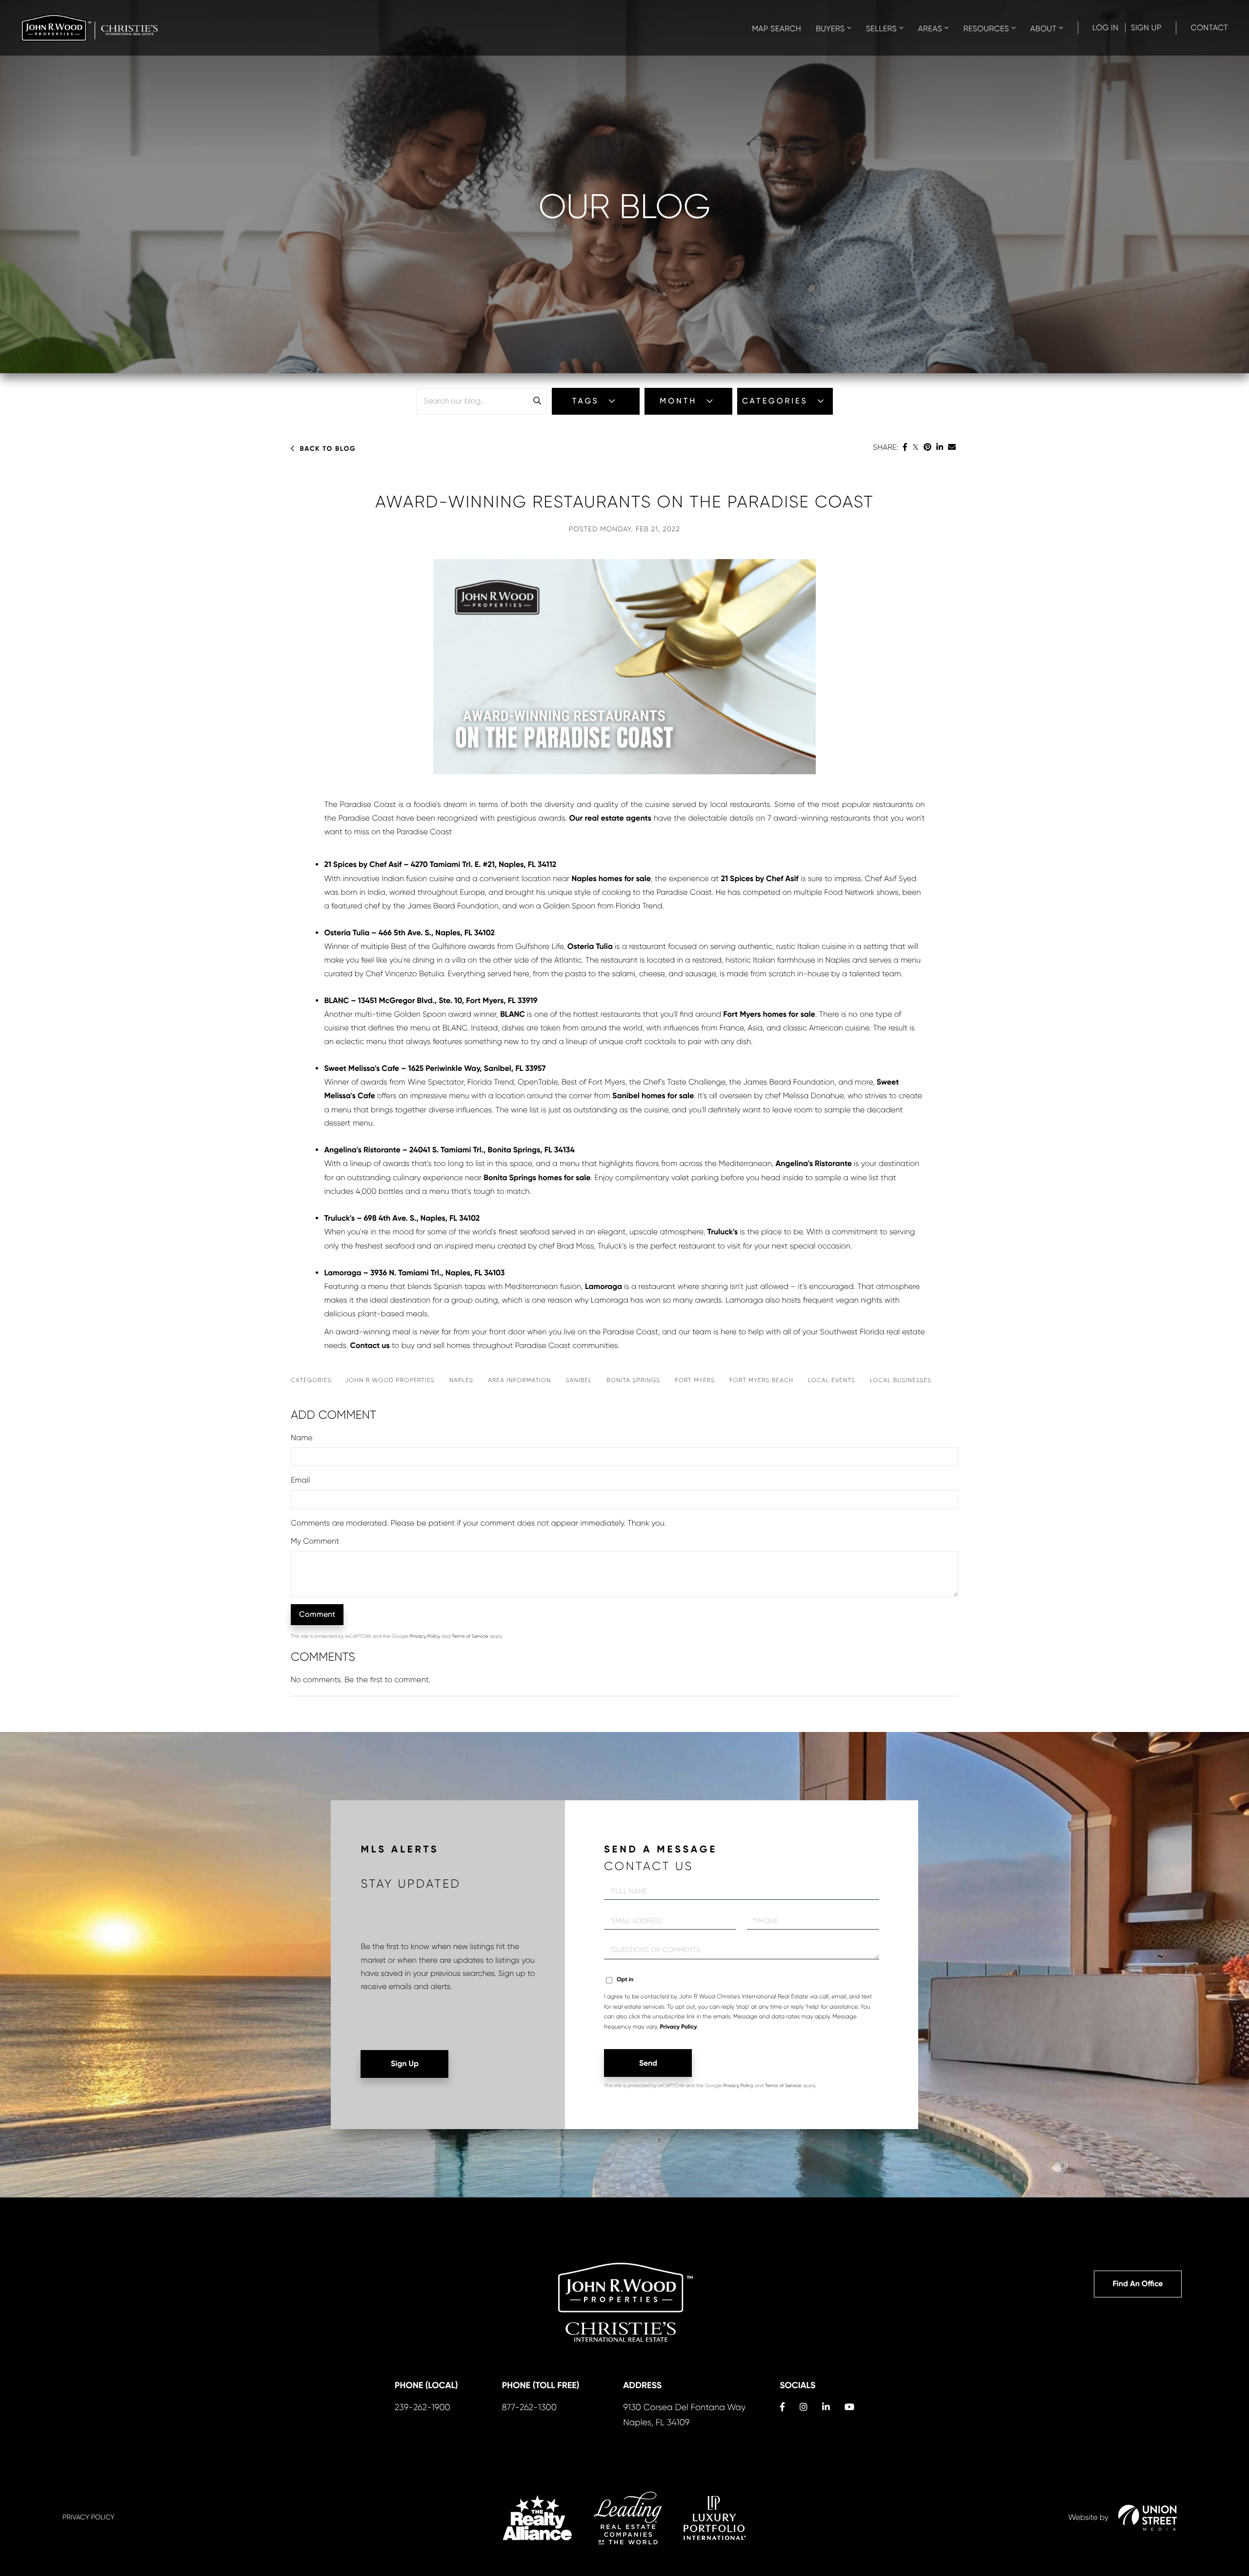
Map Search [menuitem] (776, 29)
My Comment (315, 1541)
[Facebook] (905, 447)
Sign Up (1146, 28)
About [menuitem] (1044, 29)
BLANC (513, 1015)
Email (300, 1480)
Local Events (832, 1380)
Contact (1209, 28)
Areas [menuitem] (930, 29)
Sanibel (579, 1380)
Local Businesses (901, 1380)
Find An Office (1138, 2284)
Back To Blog (328, 449)
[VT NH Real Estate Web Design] (1148, 2517)
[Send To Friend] (952, 447)
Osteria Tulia (590, 947)
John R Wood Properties (390, 1380)
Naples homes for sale (611, 879)
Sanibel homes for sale (653, 1096)
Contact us (370, 1346)
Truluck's (723, 1232)
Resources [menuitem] (986, 29)
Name (302, 1438)
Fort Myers (695, 1380)
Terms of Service (470, 1637)
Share (885, 447)
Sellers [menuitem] (881, 29)
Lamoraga (604, 1287)
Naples (461, 1380)
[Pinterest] (927, 447)
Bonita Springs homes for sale (537, 1178)
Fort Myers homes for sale (769, 1015)
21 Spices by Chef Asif (760, 879)
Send (648, 2063)
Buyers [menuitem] (830, 29)
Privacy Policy (425, 1637)
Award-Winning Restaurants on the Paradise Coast (624, 502)
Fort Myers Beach (761, 1380)
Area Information (520, 1380)
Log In (1106, 28)
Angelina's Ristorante (814, 1164)
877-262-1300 (529, 2408)
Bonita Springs (633, 1380)
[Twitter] (916, 447)
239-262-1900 (423, 2408)
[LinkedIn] (940, 447)
